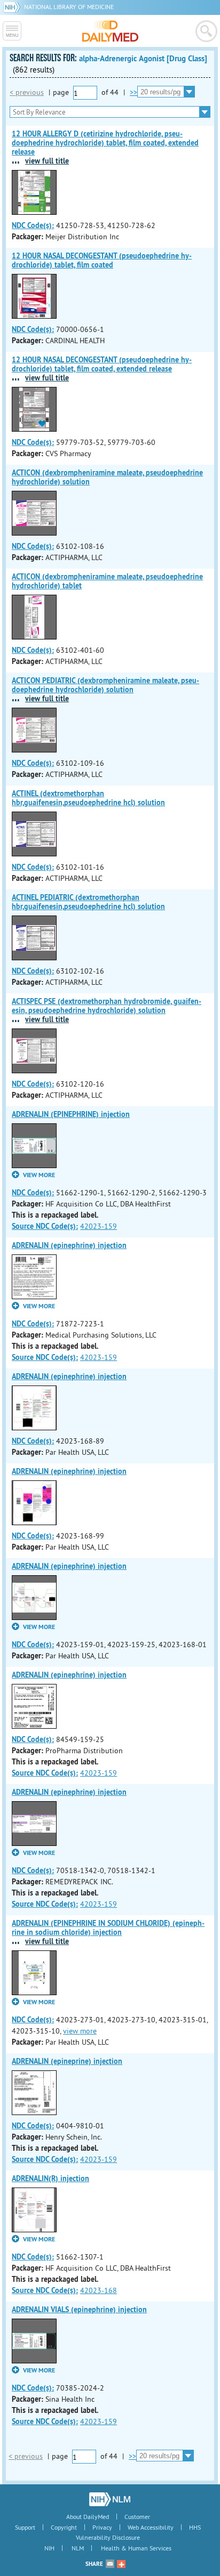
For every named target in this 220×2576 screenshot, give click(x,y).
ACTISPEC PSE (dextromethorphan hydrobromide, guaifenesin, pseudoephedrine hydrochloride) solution (107, 1006)
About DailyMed (88, 2517)
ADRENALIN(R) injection (50, 2178)
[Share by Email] (110, 2564)
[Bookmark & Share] (121, 2564)
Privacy (102, 2527)
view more (80, 2031)
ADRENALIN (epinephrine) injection (69, 1245)
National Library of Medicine (69, 7)
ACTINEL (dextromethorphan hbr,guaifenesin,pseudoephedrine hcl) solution (88, 798)
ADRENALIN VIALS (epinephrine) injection (79, 2310)
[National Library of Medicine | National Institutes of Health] (110, 2499)
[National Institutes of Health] (14, 7)
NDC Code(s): (33, 225)
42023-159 (99, 1226)
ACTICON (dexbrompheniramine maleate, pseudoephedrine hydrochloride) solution (107, 477)
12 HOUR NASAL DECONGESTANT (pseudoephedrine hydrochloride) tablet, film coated (102, 260)
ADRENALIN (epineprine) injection (67, 2061)
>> (133, 92)
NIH (49, 2548)
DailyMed (110, 31)
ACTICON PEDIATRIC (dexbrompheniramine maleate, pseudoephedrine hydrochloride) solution (105, 685)
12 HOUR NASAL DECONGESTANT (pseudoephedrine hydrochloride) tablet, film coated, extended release (102, 364)
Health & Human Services (136, 2548)
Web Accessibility (151, 2527)
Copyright (64, 2527)
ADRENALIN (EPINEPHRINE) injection (71, 1114)
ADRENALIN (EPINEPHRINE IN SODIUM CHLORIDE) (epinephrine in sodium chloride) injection (108, 1928)
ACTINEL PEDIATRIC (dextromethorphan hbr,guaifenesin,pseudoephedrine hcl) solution (88, 902)
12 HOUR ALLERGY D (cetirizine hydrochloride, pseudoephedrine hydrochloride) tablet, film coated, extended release (105, 143)
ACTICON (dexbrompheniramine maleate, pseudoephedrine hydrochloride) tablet (107, 581)
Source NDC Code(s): (45, 1226)
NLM (78, 2548)
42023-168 (99, 2290)
